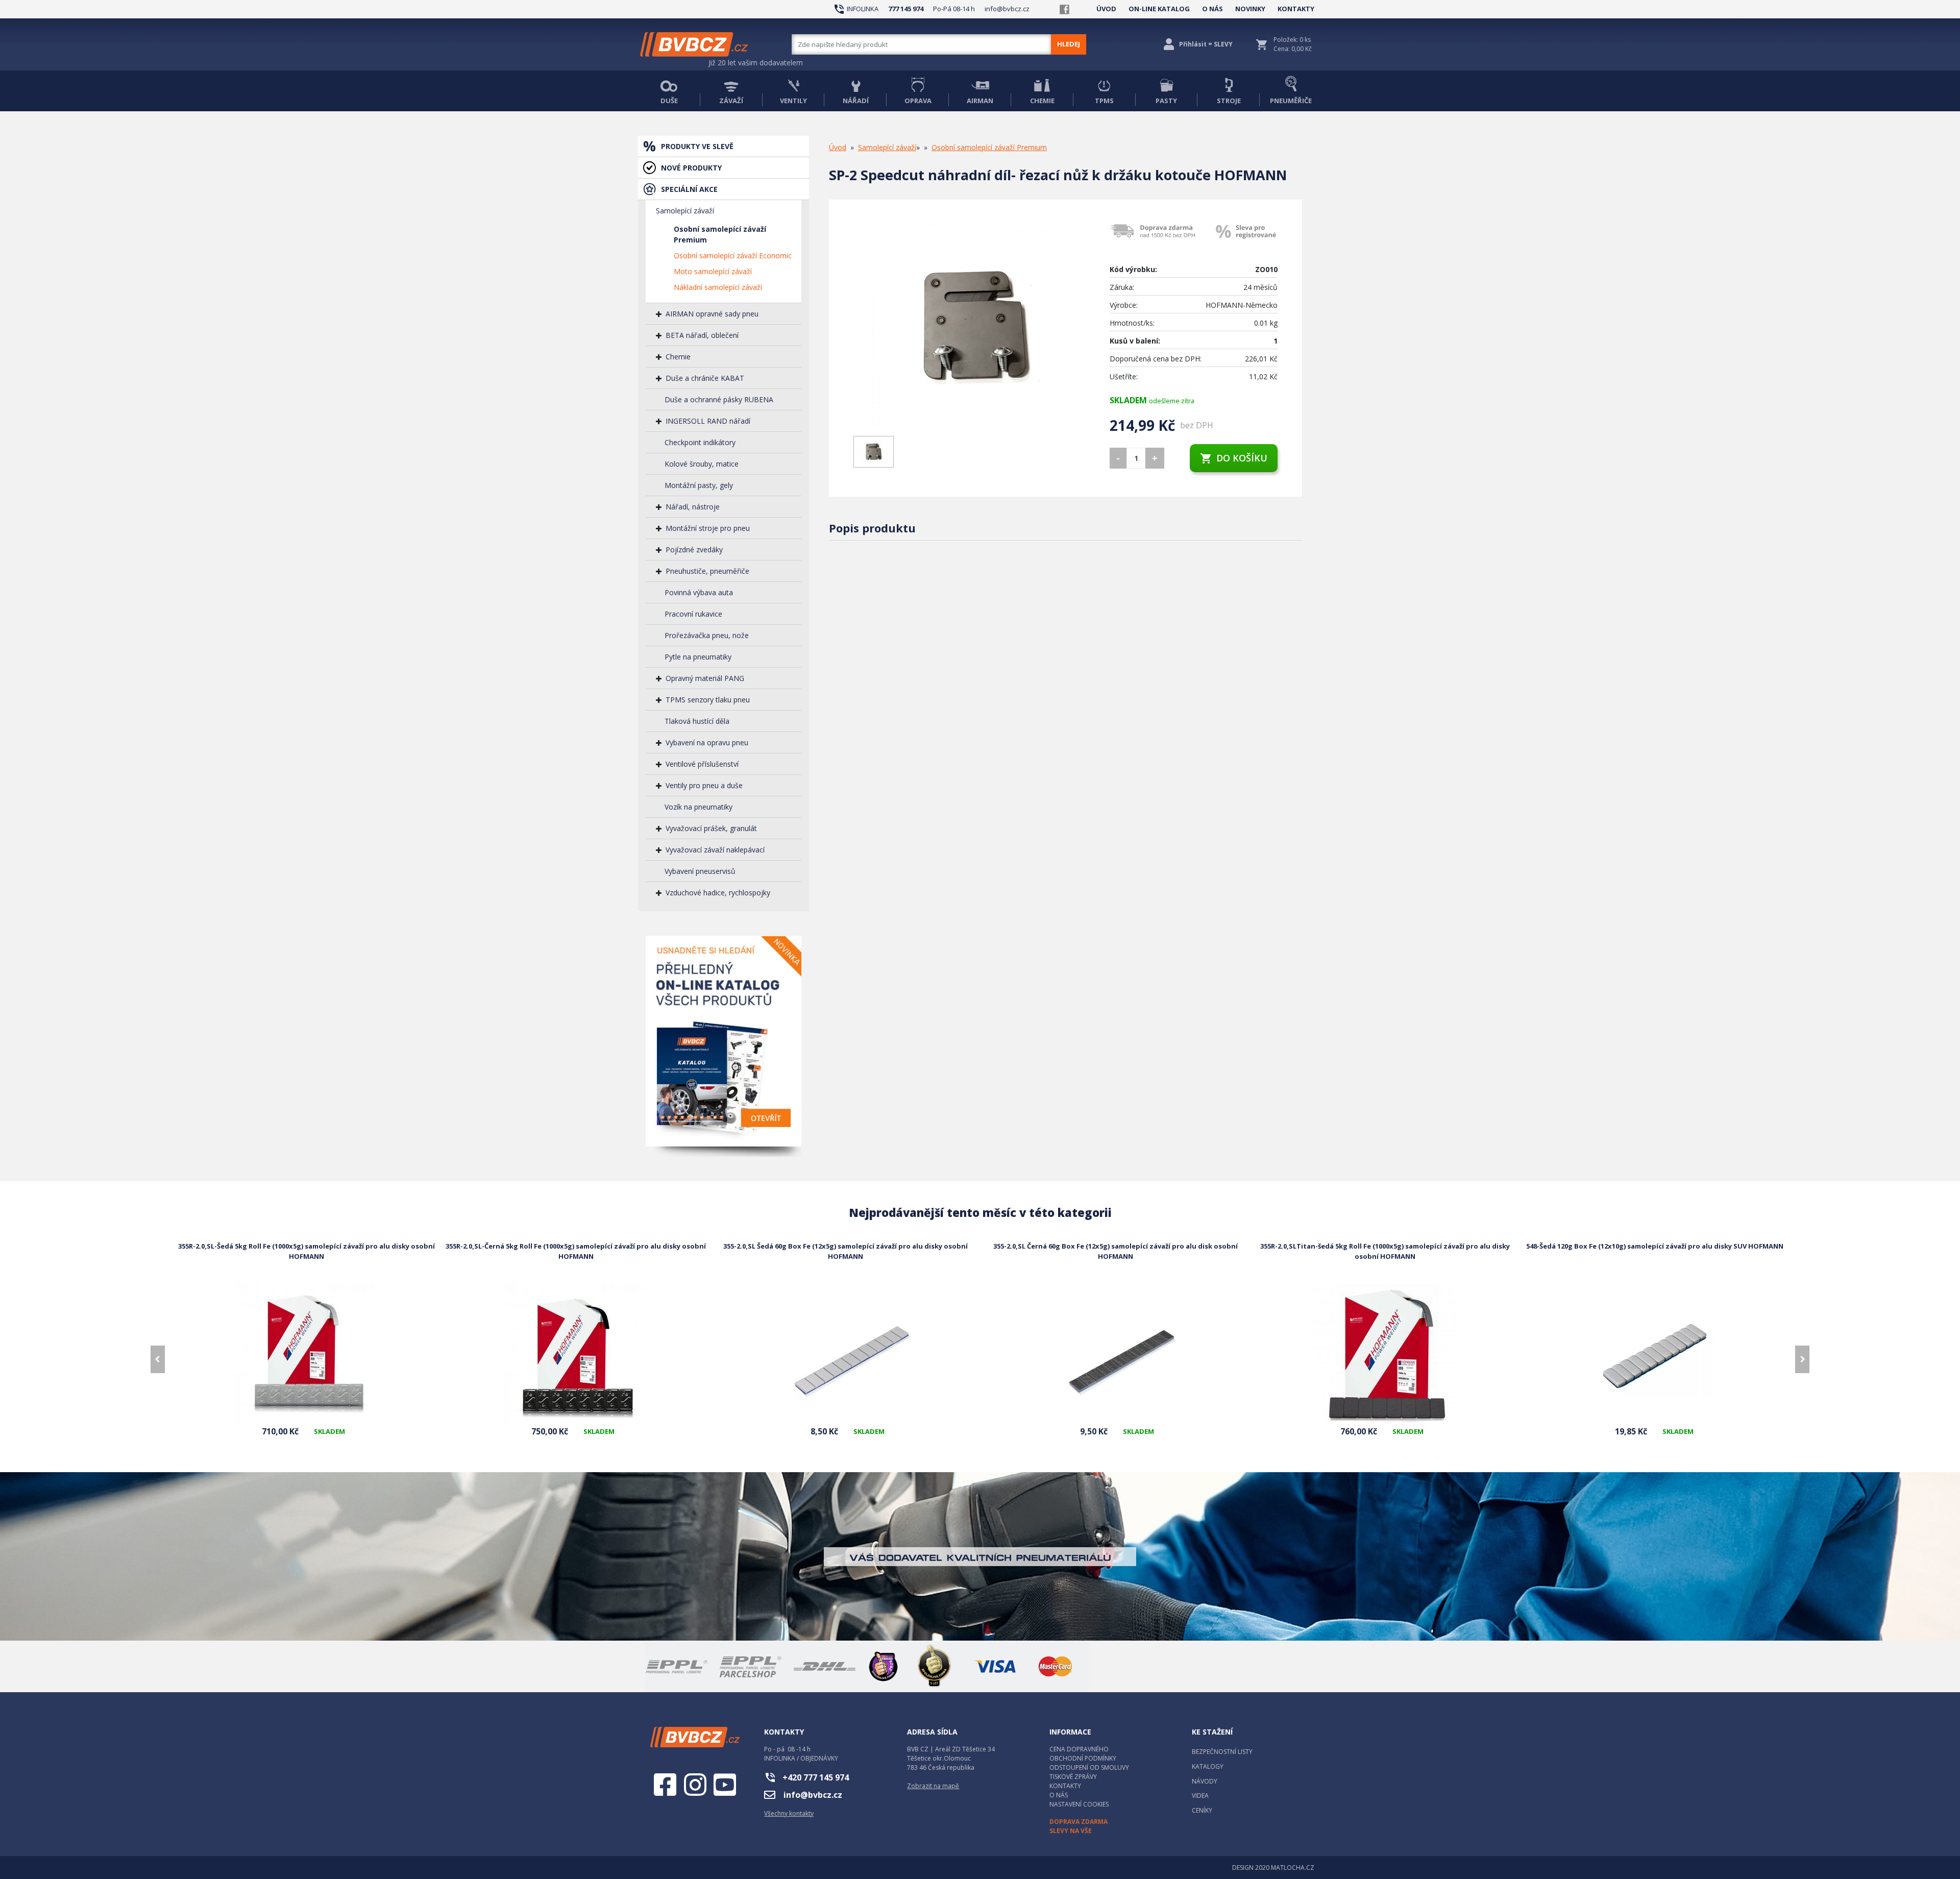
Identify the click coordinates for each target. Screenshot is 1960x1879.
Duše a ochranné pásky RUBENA (719, 399)
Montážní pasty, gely (699, 485)
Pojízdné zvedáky (694, 550)
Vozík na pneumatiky (699, 807)
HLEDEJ (1069, 44)
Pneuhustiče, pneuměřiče (707, 571)
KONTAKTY (1296, 9)
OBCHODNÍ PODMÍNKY (1083, 1758)
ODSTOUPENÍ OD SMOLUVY (1089, 1767)
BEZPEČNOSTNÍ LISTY (1222, 1752)
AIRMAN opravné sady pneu (712, 314)
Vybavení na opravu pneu (707, 742)
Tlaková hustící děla (697, 721)
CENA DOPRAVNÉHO (1079, 1749)
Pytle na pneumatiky (698, 657)
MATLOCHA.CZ (1293, 1868)
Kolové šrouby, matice (702, 464)
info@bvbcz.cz (1007, 9)
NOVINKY (1250, 9)
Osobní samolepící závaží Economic (733, 255)
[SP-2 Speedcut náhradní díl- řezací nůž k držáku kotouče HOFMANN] (974, 326)
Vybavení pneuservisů (700, 871)
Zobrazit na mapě (933, 1786)
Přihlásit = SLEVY (1206, 44)
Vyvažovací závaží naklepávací (715, 850)
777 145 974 (906, 9)
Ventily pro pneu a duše (704, 785)
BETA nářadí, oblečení (702, 335)
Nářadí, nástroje (693, 507)
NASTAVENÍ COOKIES (1079, 1804)
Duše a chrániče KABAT (705, 378)
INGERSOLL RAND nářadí (708, 421)
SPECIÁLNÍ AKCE (689, 189)
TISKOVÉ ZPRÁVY (1073, 1777)
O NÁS (1212, 9)
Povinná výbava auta (699, 592)
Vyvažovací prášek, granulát (711, 828)
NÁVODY (1205, 1781)
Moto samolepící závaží (713, 271)
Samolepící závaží (685, 211)
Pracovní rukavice (693, 614)
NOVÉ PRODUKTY (691, 168)
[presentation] (158, 1359)
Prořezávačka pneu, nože (707, 635)
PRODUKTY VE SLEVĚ (697, 146)
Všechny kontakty (789, 1813)
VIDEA (1200, 1796)
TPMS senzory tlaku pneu (708, 700)
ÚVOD (1106, 9)
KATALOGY (1208, 1766)
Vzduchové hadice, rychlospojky (718, 893)
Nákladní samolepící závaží (718, 287)
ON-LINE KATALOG (1159, 9)
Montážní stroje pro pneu (708, 528)
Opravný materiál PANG (705, 678)
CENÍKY (1202, 1810)
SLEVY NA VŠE (1071, 1831)
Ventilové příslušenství (702, 764)
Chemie (678, 357)
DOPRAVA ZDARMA (1079, 1822)
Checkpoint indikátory (700, 442)
